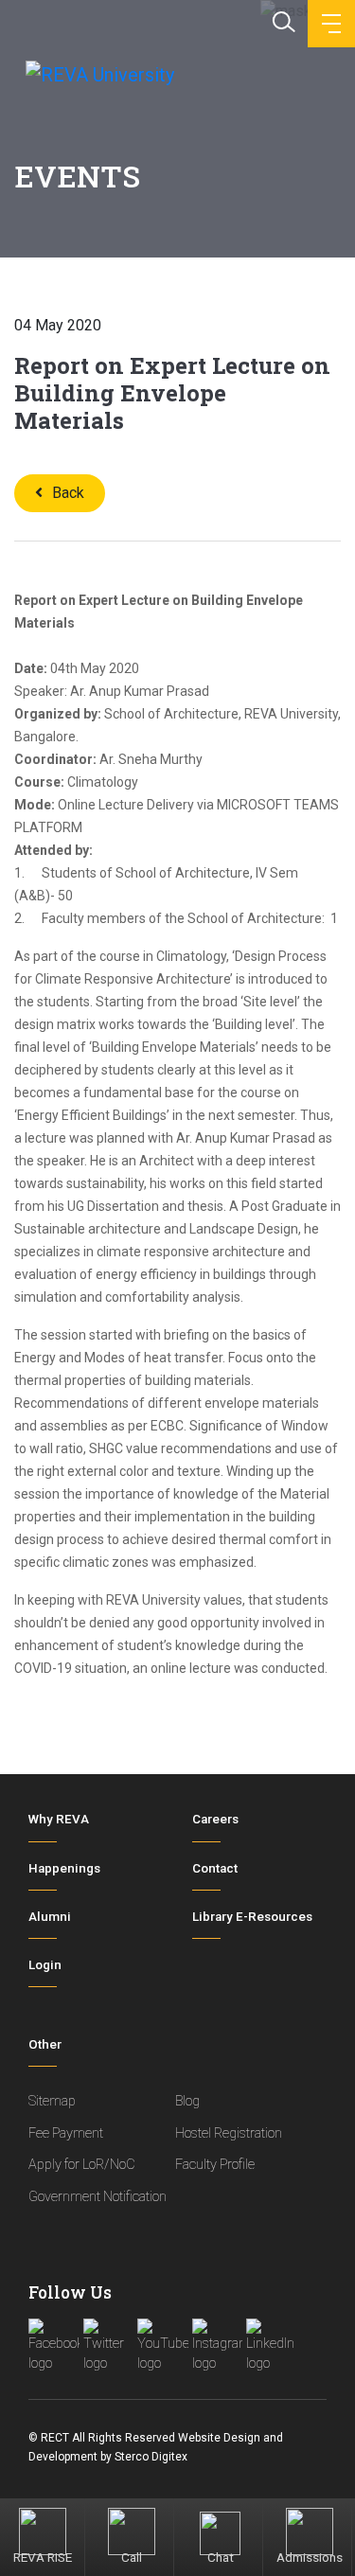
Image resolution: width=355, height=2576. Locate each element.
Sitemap (52, 2101)
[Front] (98, 74)
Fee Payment (66, 2133)
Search (282, 20)
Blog (187, 2101)
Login (45, 1965)
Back (68, 493)
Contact (215, 1868)
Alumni (50, 1917)
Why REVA (59, 1819)
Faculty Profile (215, 2165)
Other (45, 2044)
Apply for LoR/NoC (82, 2165)
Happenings (64, 1868)
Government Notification (98, 2197)
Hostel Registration (229, 2133)
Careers (215, 1819)
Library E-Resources (252, 1917)
